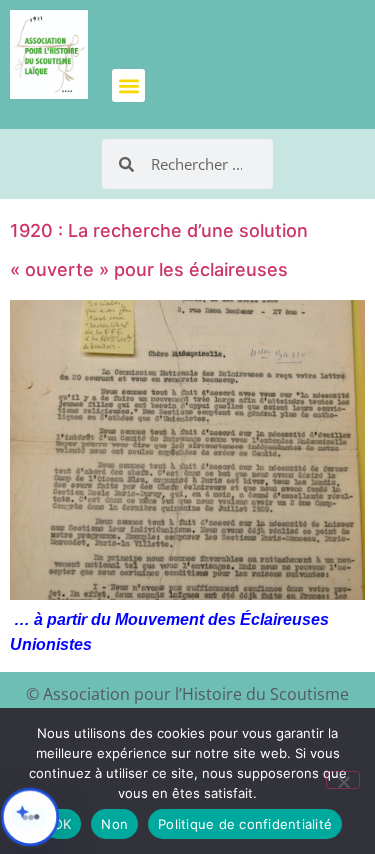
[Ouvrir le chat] (30, 817)
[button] (128, 85)
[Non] (343, 780)
